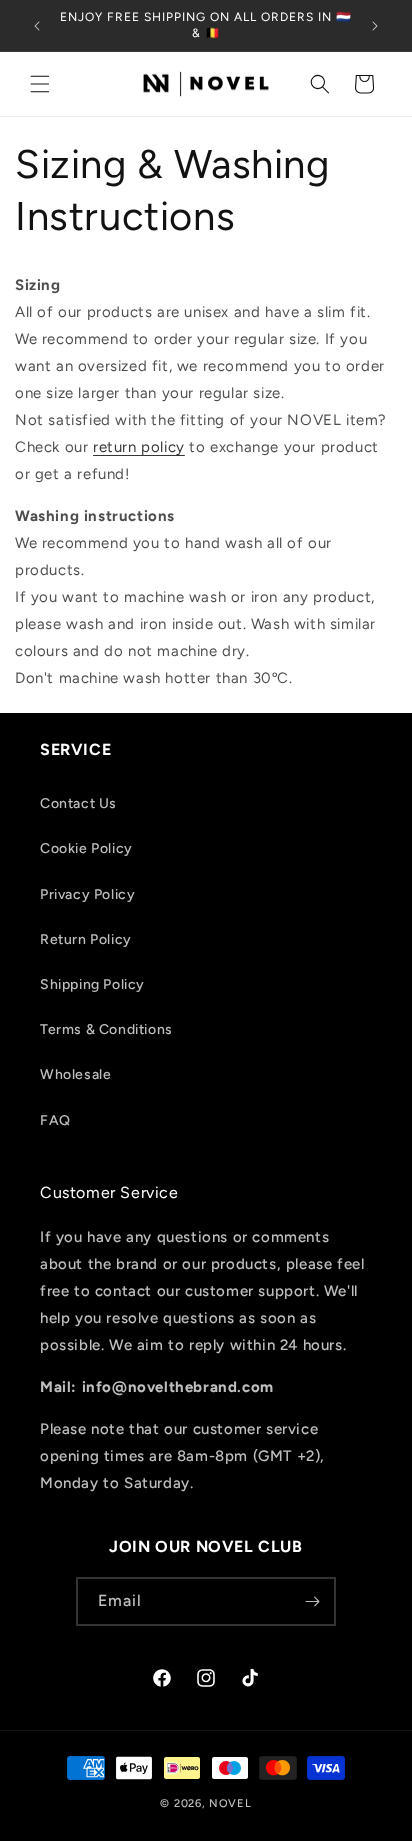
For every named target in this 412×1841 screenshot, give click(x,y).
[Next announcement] (375, 26)
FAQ (55, 1120)
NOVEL (230, 1803)
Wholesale (75, 1074)
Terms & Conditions (106, 1029)
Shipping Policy (92, 984)
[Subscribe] (312, 1601)
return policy (139, 447)
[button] (40, 84)
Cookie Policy (86, 848)
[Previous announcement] (37, 26)
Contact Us (78, 803)
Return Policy (86, 939)
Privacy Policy (87, 894)
